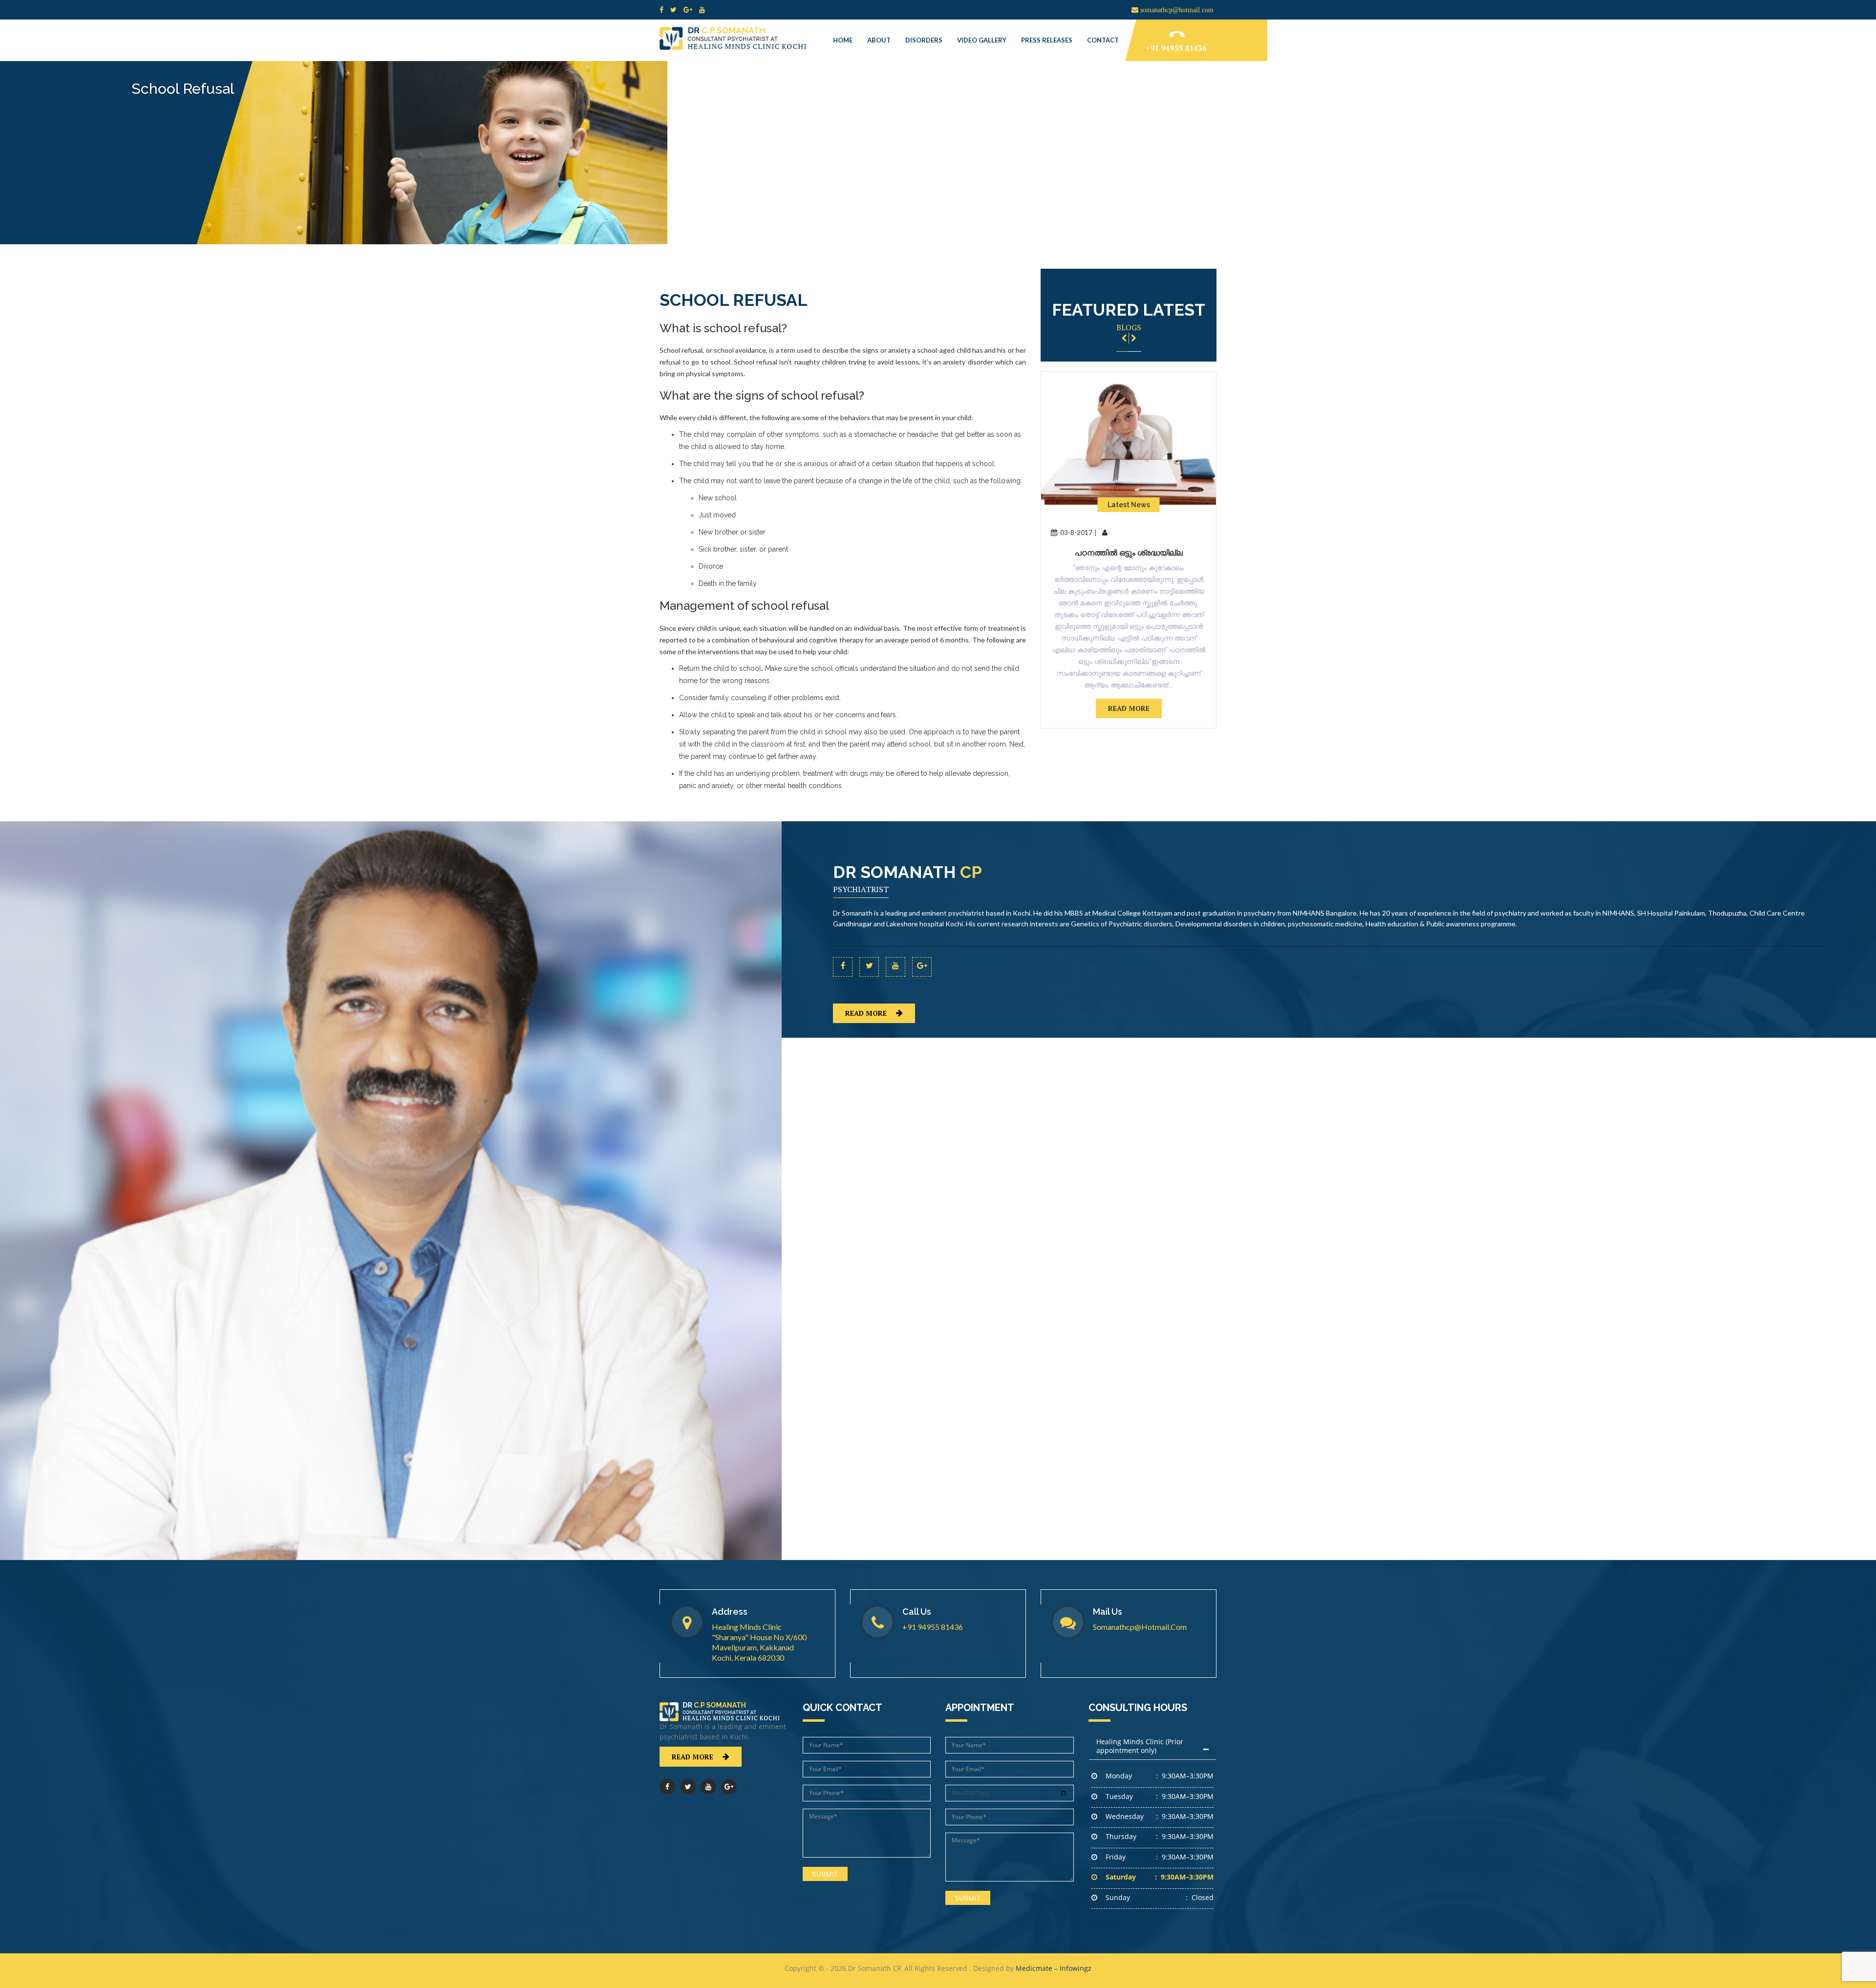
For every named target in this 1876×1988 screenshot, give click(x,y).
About (879, 40)
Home (843, 40)
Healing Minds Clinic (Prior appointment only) (1140, 1746)
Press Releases (1047, 40)
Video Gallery (982, 40)
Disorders (924, 40)
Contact (1103, 40)
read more (1129, 708)
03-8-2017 (1076, 533)
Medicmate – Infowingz (1054, 1968)
